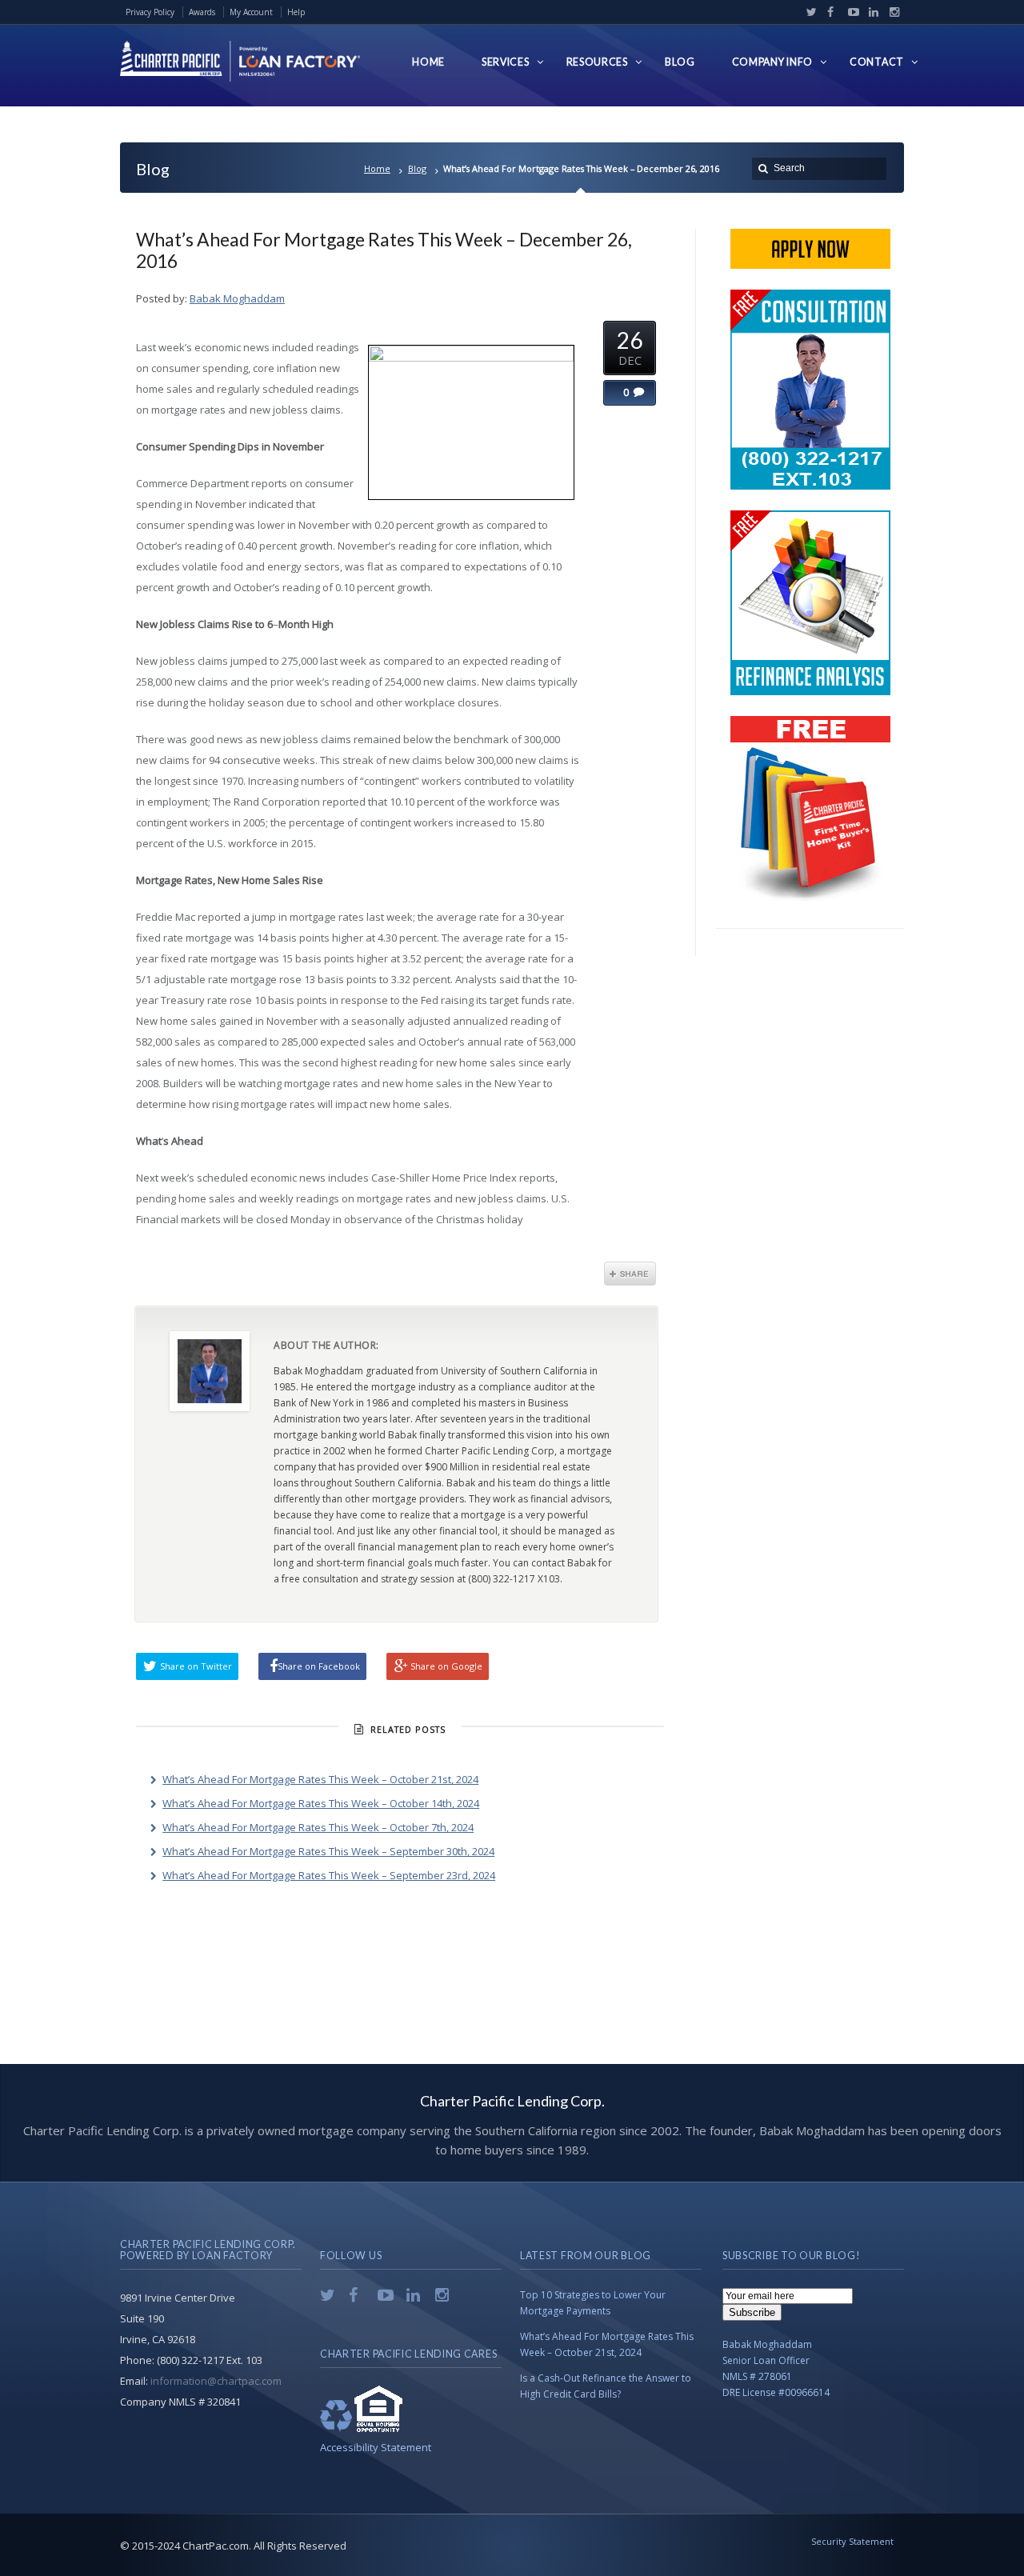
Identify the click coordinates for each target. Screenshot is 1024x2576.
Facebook (829, 12)
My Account (251, 12)
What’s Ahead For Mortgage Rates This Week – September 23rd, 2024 (329, 1875)
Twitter (808, 12)
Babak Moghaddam (237, 298)
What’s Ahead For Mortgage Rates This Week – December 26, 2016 (384, 250)
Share (630, 1274)
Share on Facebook (319, 1666)
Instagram (890, 12)
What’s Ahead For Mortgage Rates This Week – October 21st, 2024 (320, 1779)
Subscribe (752, 2312)
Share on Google (446, 1666)
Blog (417, 168)
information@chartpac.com (216, 2381)
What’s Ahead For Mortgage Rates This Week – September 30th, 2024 (328, 1851)
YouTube (850, 12)
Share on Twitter (196, 1666)
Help (296, 12)
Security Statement (852, 2541)
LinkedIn (870, 12)
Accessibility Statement (376, 2447)
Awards (202, 12)
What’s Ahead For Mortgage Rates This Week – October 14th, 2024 (321, 1803)
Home (377, 168)
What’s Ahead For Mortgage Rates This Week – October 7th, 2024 (318, 1827)
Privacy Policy (150, 12)
